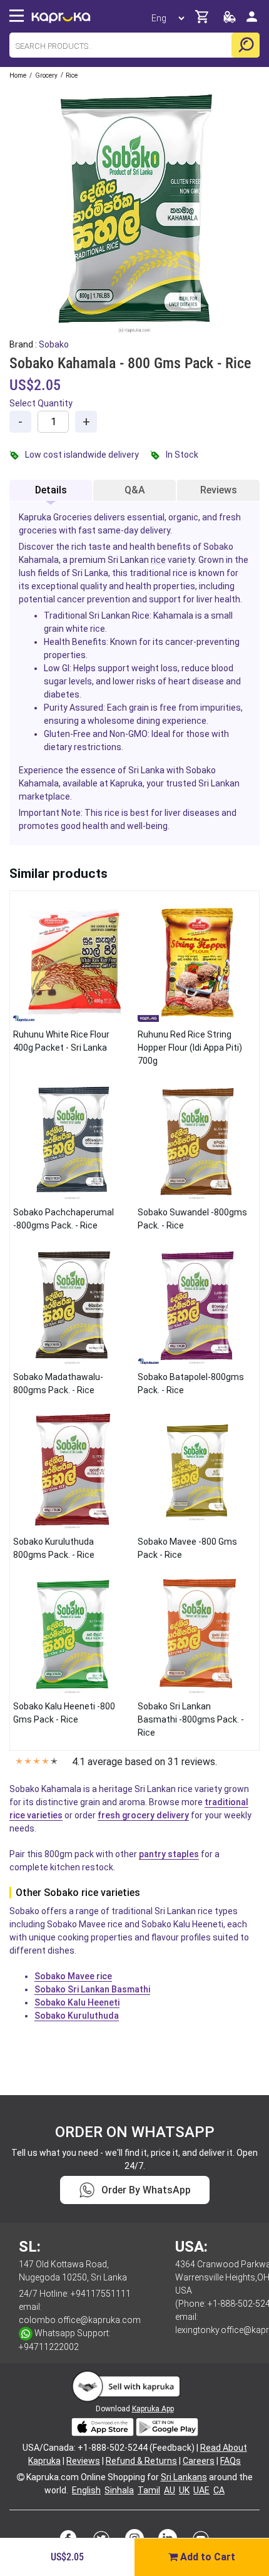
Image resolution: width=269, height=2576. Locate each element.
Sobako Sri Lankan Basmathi (92, 1989)
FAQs (231, 2461)
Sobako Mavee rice (73, 1976)
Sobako (54, 344)
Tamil (149, 2490)
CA (219, 2490)
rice (158, 560)
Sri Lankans (184, 2477)
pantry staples (169, 1854)
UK (184, 2490)
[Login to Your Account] (252, 22)
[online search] (246, 45)
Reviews (219, 490)
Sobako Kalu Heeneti (77, 2002)
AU (170, 2490)
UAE (201, 2490)
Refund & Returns (141, 2461)
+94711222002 (49, 2347)
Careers (199, 2461)
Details (51, 490)
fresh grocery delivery (143, 1815)
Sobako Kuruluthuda (77, 2016)
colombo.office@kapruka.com (80, 2320)
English (86, 2490)
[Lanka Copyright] (21, 2477)
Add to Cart (206, 2557)
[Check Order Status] (230, 20)
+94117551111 (101, 2294)
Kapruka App (153, 2409)
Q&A (135, 490)
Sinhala (119, 2490)
